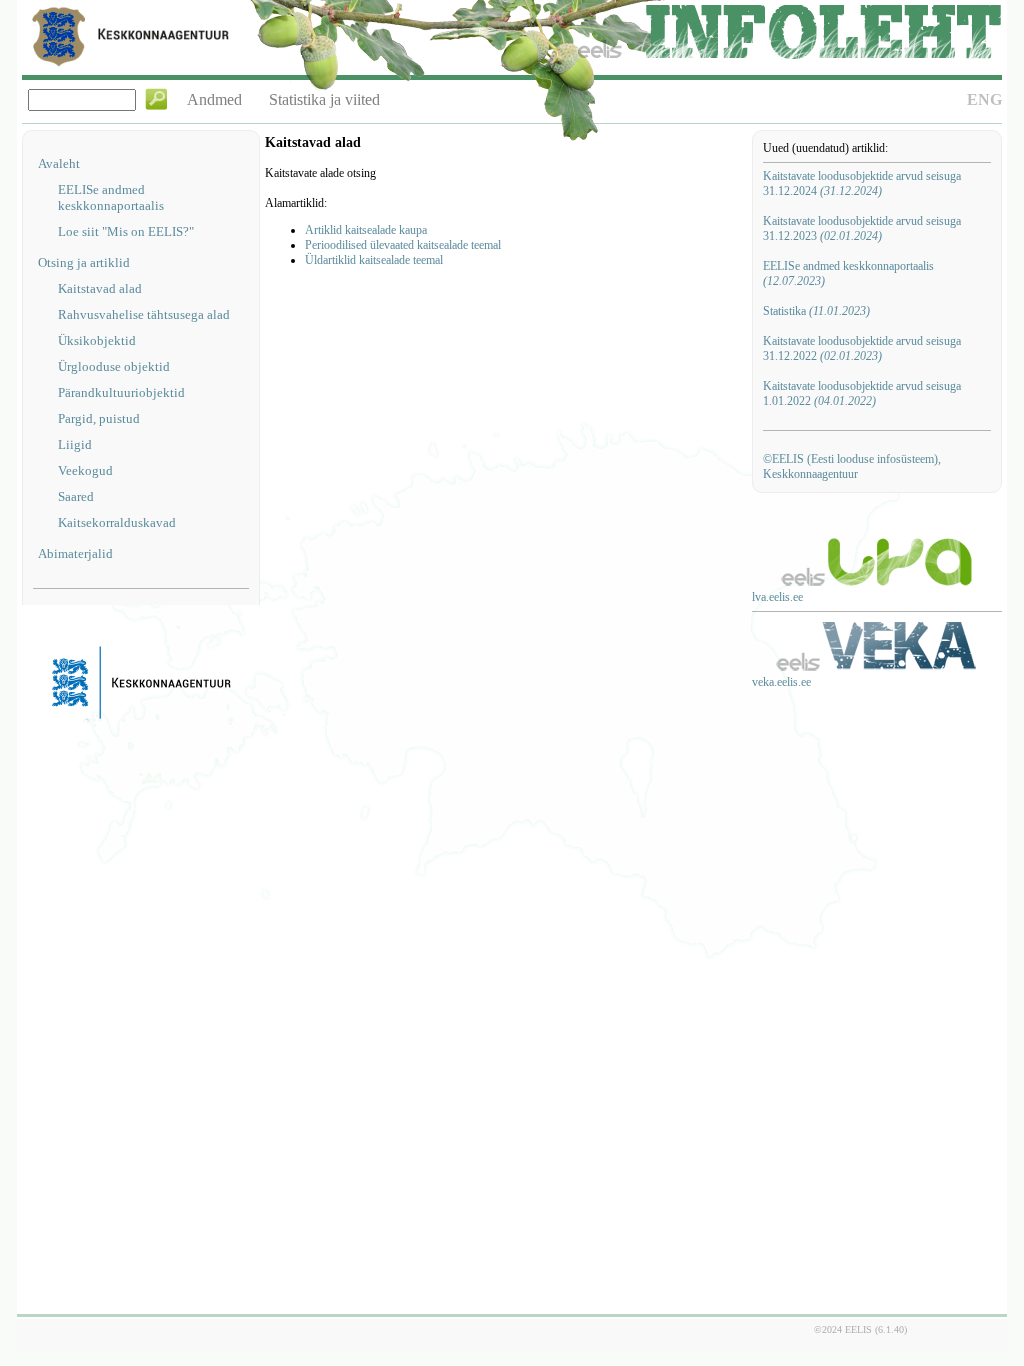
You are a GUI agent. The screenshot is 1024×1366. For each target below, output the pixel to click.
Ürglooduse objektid (114, 366)
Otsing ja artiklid (84, 262)
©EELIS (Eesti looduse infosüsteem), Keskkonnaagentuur (852, 466)
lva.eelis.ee (777, 597)
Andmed (214, 99)
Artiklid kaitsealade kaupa (366, 230)
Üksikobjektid (97, 340)
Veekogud (85, 470)
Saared (76, 496)
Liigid (75, 444)
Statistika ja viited (324, 99)
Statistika (816, 311)
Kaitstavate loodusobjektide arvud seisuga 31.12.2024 (862, 183)
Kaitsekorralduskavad (117, 522)
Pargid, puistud (99, 418)
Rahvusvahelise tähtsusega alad (144, 314)
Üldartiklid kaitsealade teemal (374, 260)
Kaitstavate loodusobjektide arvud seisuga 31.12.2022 (862, 348)
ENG (984, 99)
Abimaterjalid (75, 553)
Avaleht (59, 163)
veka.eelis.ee (781, 682)
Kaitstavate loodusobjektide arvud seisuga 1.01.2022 (862, 393)
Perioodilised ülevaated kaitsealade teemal (403, 245)
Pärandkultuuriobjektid (121, 392)
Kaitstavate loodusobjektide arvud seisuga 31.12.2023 (862, 228)
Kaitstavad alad (100, 288)
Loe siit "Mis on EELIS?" (126, 231)
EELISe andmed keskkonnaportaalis (111, 197)
